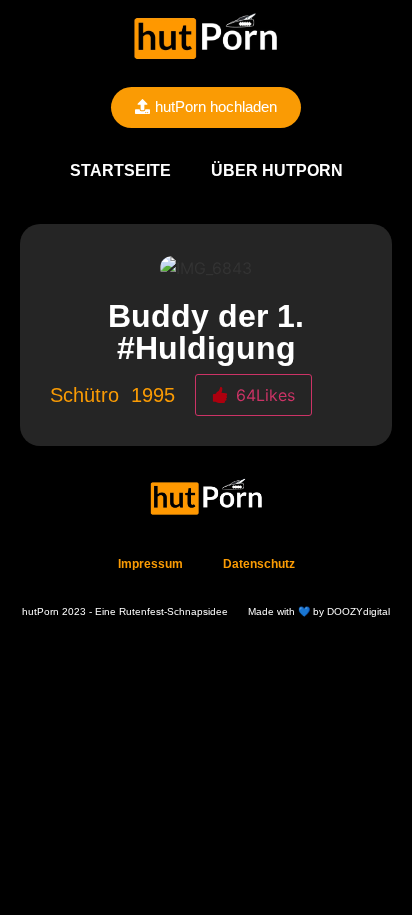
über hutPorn (277, 170)
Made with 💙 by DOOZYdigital (319, 611)
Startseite (120, 170)
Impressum (150, 564)
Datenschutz (259, 564)
